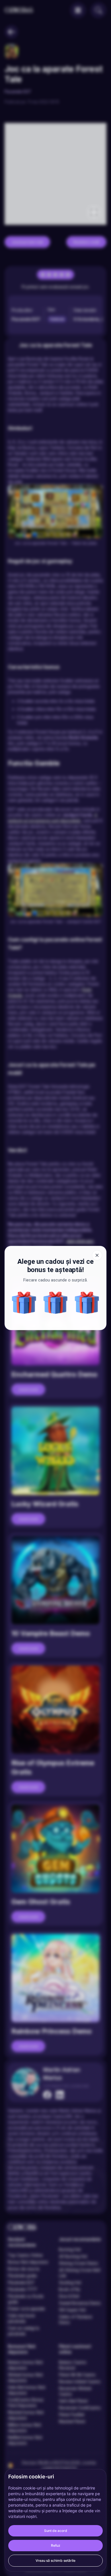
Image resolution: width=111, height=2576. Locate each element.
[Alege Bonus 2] (87, 1303)
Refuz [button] (56, 2545)
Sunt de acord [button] (56, 2531)
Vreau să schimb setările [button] (55, 2560)
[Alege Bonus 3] (56, 1303)
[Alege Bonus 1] (24, 1303)
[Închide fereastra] (97, 1255)
